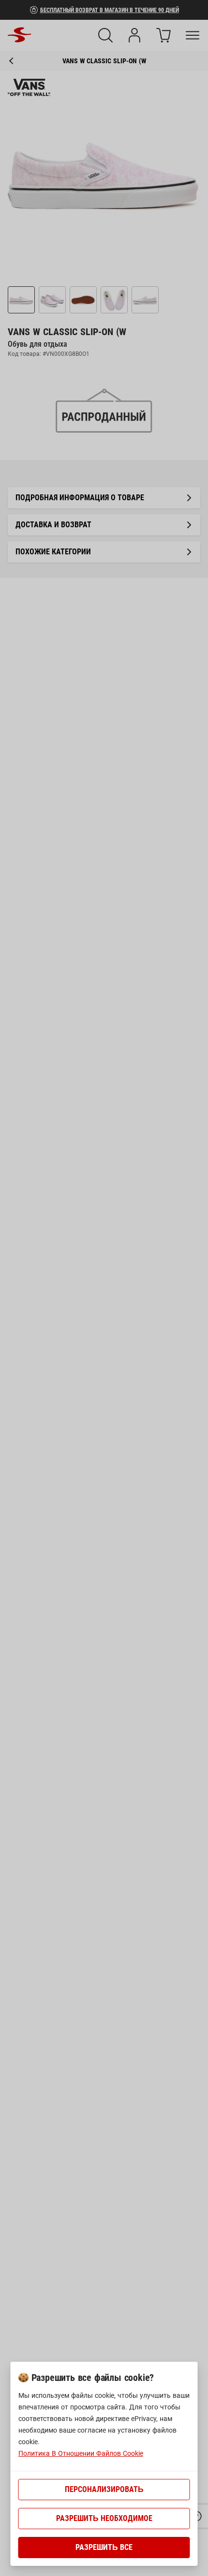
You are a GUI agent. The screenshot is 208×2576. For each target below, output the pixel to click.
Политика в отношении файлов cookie (81, 2453)
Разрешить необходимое (104, 2518)
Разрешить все (104, 2547)
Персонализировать (104, 2489)
